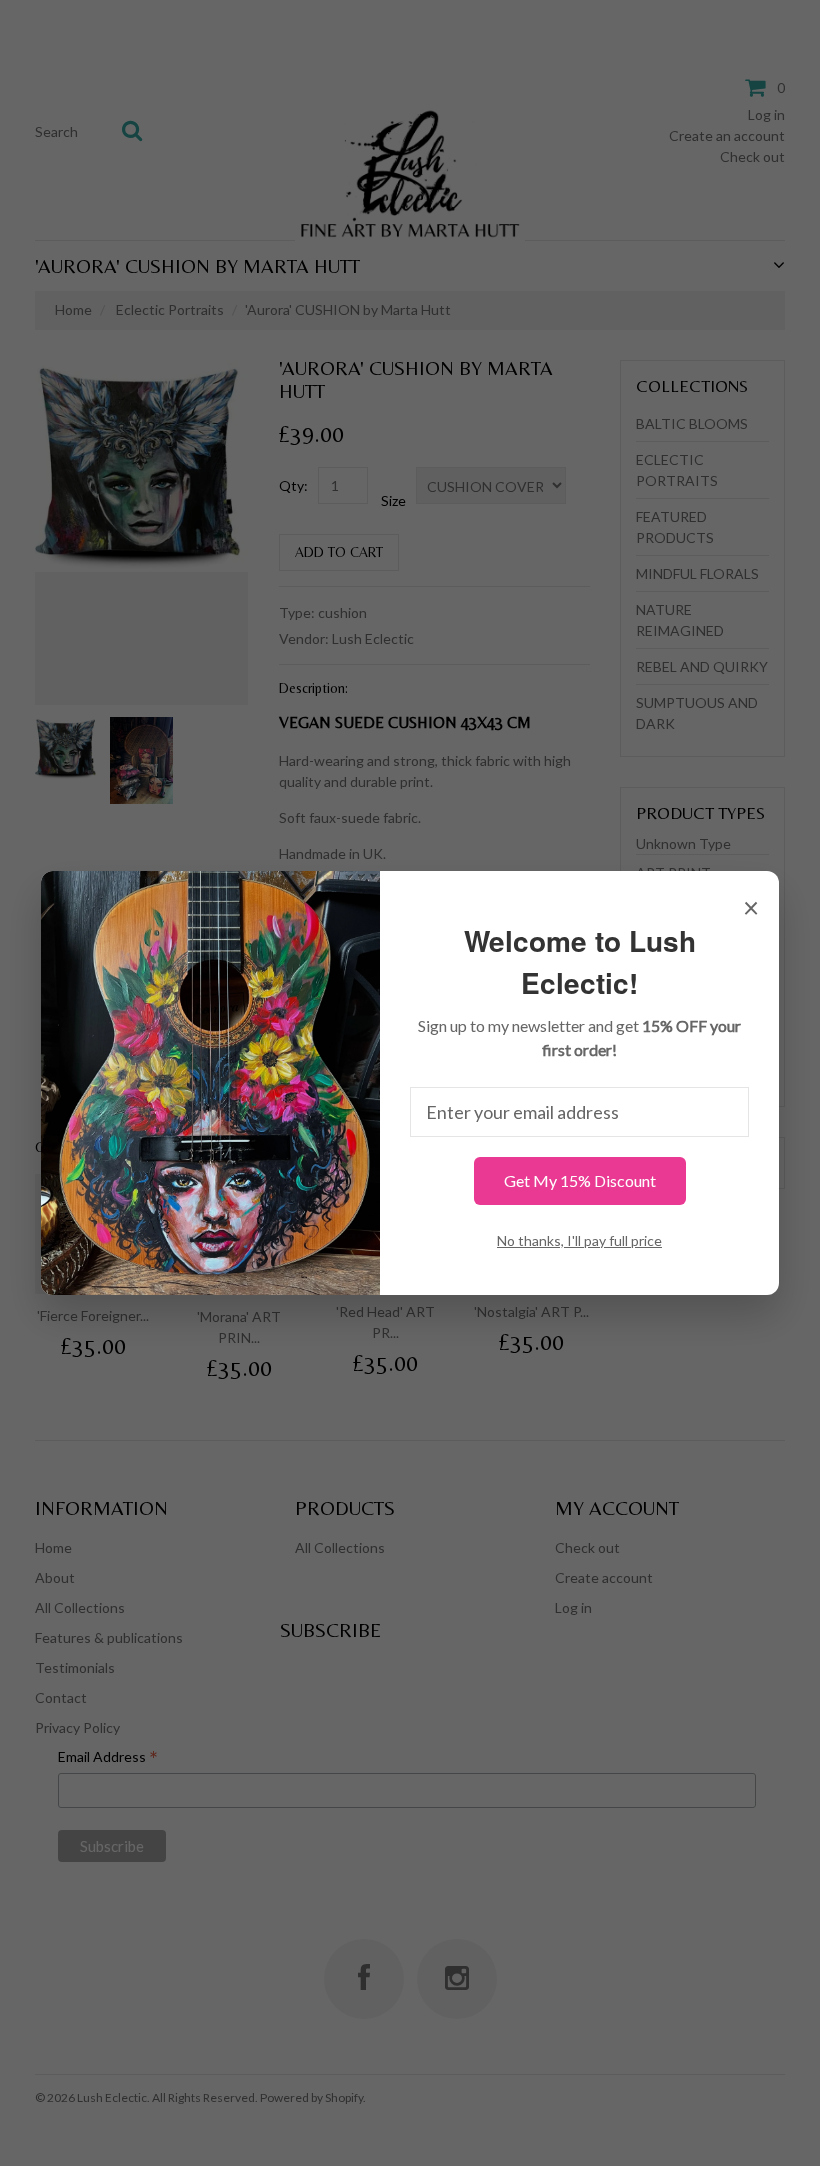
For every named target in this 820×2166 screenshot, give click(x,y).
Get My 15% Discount (580, 1180)
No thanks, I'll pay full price (579, 1240)
